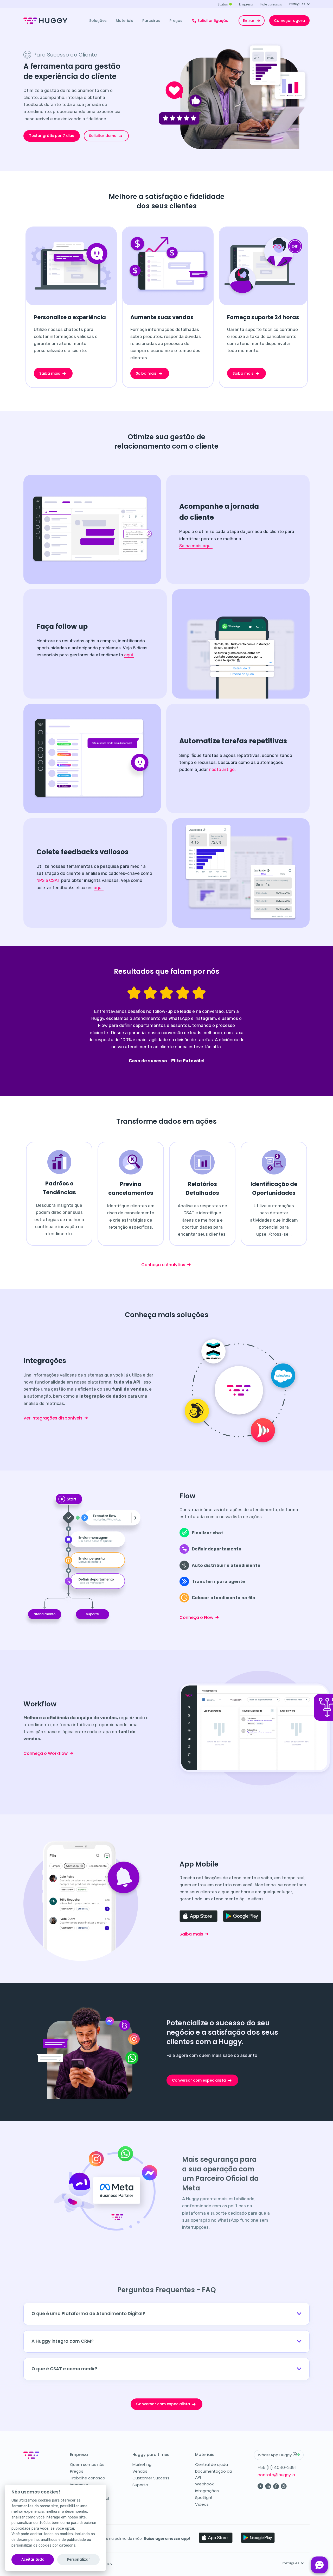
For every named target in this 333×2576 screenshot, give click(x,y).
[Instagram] (284, 2488)
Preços (77, 2471)
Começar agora (289, 21)
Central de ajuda (212, 2464)
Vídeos (202, 2504)
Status (223, 4)
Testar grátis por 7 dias (52, 136)
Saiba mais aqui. (196, 546)
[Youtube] (261, 2488)
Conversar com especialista (199, 2080)
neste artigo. (222, 769)
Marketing (142, 2464)
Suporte (140, 2485)
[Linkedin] (268, 2488)
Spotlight (204, 2498)
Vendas (140, 2471)
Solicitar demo (103, 136)
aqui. (129, 655)
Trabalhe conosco (88, 2478)
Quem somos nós (87, 2464)
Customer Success (151, 2478)
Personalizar (79, 2559)
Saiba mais (50, 373)
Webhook (204, 2484)
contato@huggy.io (276, 2475)
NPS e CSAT (48, 880)
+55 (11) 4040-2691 (277, 2468)
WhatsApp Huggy (275, 2455)
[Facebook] (276, 2488)
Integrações (207, 2491)
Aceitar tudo (33, 2559)
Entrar (249, 21)
